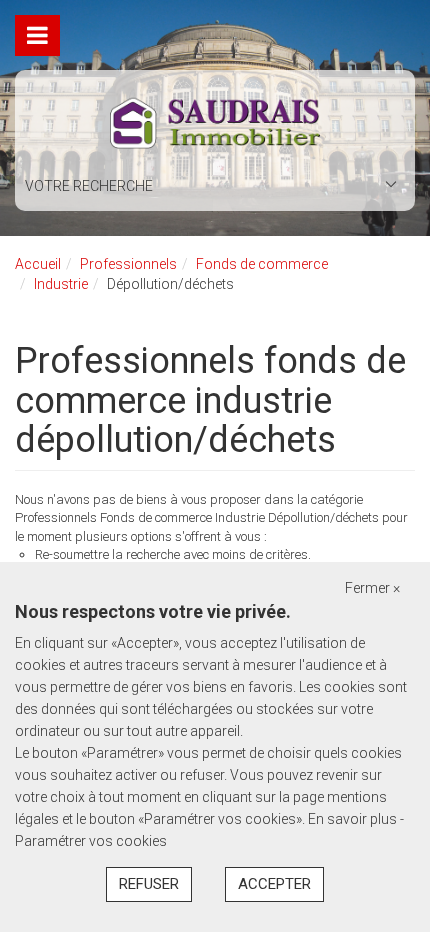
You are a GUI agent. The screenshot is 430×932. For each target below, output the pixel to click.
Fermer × (372, 588)
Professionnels (128, 264)
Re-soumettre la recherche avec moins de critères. (173, 554)
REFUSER (149, 884)
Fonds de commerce (262, 264)
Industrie (61, 284)
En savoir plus (354, 819)
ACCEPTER (274, 884)
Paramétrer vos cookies (91, 841)
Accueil (38, 264)
